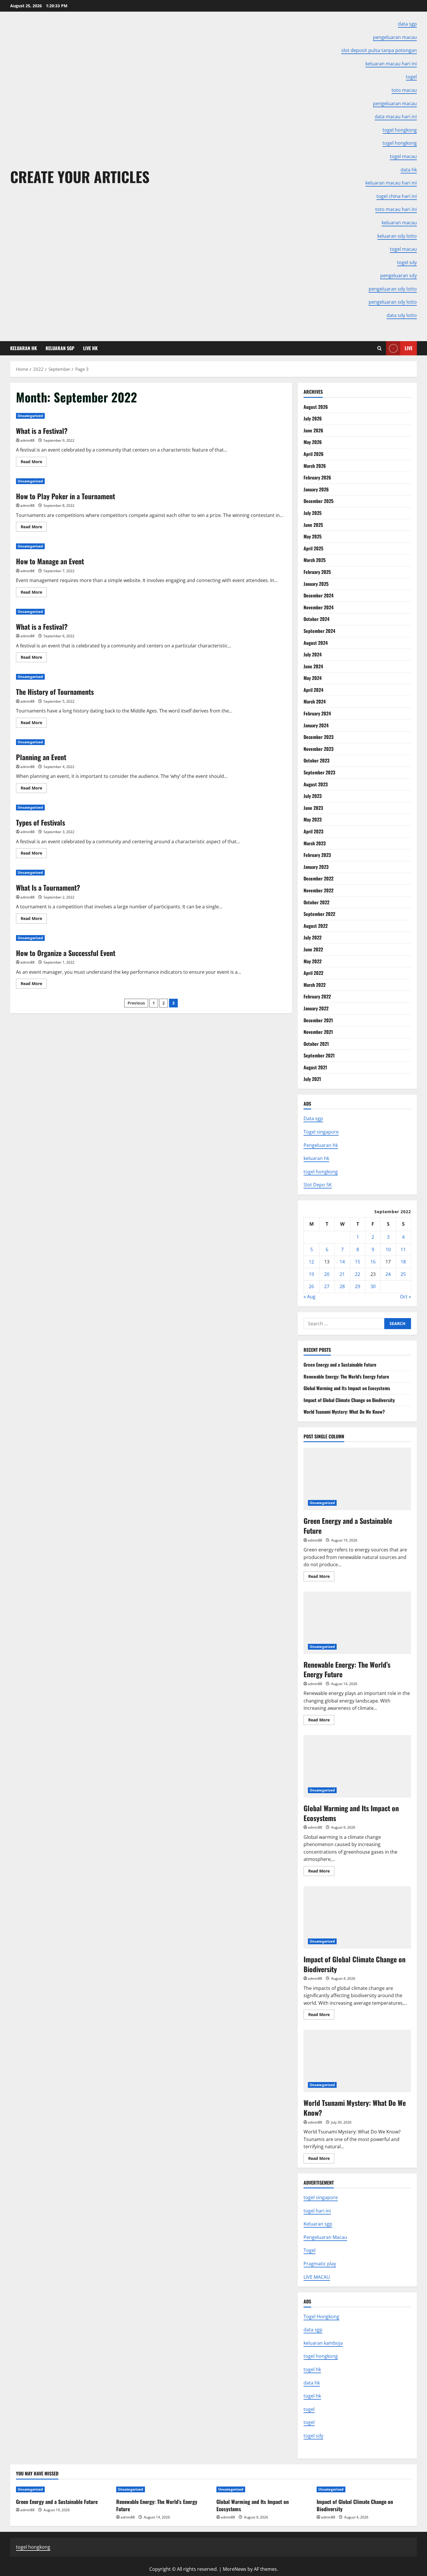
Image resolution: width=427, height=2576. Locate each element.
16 (373, 1262)
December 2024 (319, 595)
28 (342, 1286)
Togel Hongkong (321, 2317)
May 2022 (313, 961)
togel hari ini (317, 2211)
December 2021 (318, 1020)
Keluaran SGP (60, 348)
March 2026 (315, 466)
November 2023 (319, 749)
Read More (34, 463)
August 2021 (315, 1067)
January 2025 (316, 584)
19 (311, 1274)
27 (327, 1286)
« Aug (310, 1297)
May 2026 (313, 442)
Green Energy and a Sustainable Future (340, 1365)
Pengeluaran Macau (325, 2237)
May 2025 (313, 536)
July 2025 (313, 513)
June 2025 (313, 525)
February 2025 (317, 572)
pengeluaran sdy (399, 275)
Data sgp (313, 1118)
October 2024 (316, 619)
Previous (136, 1003)
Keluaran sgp (318, 2224)
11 (403, 1249)
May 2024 (313, 678)
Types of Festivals (41, 822)
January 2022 (316, 1008)
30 (373, 1286)
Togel (310, 2250)
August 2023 (316, 784)
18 (403, 1262)
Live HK (90, 348)
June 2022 (313, 949)
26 (311, 1286)
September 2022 (319, 914)
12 (311, 1262)
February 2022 (317, 996)
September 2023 (319, 772)
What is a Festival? (42, 431)
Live (409, 348)
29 (358, 1286)
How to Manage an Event (50, 561)
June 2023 (313, 808)
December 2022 (319, 878)
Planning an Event (41, 757)
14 (342, 1262)
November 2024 (319, 607)
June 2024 (313, 666)
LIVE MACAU (317, 2277)
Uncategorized (30, 416)
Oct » (406, 1297)
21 (342, 1274)
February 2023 (317, 855)
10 (388, 1249)
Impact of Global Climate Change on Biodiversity (349, 1400)
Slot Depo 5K (318, 1185)
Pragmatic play (320, 2264)
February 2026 (317, 477)
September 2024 (319, 631)
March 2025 (315, 560)
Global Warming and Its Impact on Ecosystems (347, 1388)
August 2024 (316, 643)
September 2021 (319, 1055)
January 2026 (316, 489)
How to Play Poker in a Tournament (66, 496)
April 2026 (314, 454)
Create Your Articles (80, 176)
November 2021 (318, 1032)
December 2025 (319, 501)
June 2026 (313, 430)
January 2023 (316, 867)
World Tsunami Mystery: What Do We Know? (344, 1412)
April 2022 (313, 973)
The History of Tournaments (55, 692)
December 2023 (319, 737)
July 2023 (313, 796)
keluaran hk (316, 1158)
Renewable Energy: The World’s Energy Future (346, 1376)
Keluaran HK (24, 348)
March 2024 (315, 701)
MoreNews (235, 2569)
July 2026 (313, 418)
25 (403, 1274)
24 (388, 1274)
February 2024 (317, 713)
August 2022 (316, 926)
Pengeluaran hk (321, 1145)
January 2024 (316, 725)
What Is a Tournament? (48, 887)
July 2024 (313, 654)
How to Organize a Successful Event (66, 953)
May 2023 (313, 819)
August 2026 (316, 407)
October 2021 (316, 1044)
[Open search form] (380, 348)
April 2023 (313, 831)
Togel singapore (321, 1132)
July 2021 (312, 1079)
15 (358, 1262)
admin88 (27, 440)
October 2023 (316, 760)
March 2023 (315, 843)
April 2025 (313, 548)
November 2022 (319, 890)
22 (358, 1274)
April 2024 (313, 690)
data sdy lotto (402, 315)
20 (327, 1274)
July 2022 (313, 937)
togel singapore (321, 2197)
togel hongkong (321, 1172)
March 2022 (315, 985)
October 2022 (316, 902)
